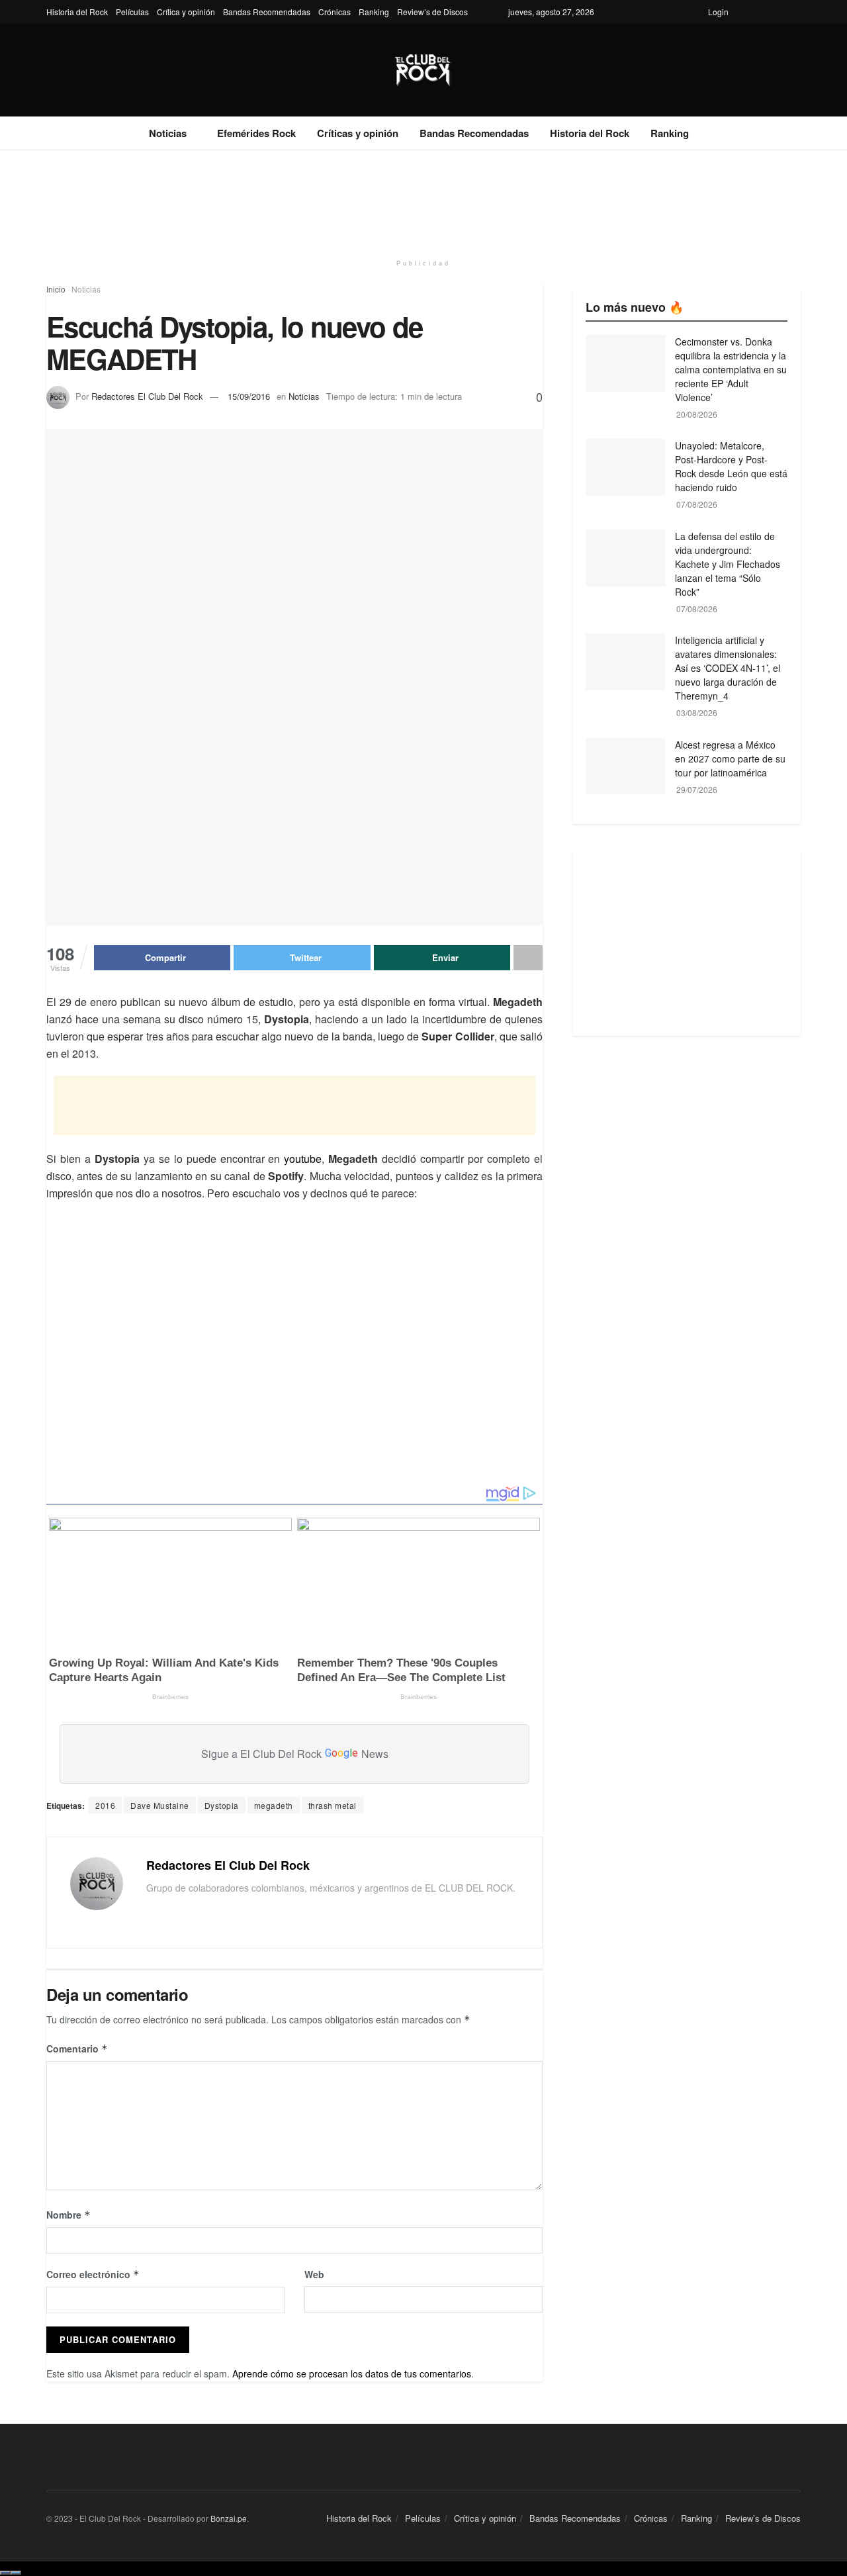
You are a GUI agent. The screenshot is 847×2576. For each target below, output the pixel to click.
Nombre (68, 2215)
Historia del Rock (77, 12)
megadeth (274, 1805)
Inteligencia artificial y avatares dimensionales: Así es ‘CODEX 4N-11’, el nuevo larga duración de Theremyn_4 (728, 668)
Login (718, 12)
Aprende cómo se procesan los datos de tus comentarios (352, 2373)
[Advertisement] (423, 200)
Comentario (77, 2048)
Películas (132, 12)
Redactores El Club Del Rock (147, 396)
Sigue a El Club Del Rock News (295, 1754)
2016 (105, 1805)
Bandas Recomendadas (267, 12)
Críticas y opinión (358, 133)
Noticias (168, 133)
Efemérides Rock (256, 133)
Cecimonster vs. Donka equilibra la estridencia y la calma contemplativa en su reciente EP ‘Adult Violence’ (731, 369)
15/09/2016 (249, 396)
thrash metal (333, 1805)
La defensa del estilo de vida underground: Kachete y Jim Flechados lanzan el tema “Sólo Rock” (728, 564)
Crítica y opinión (186, 12)
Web (314, 2274)
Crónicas (334, 12)
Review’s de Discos (432, 12)
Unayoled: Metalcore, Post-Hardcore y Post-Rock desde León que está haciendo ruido (731, 466)
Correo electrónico (93, 2274)
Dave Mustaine (160, 1805)
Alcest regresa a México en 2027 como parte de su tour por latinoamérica (730, 759)
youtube (303, 1159)
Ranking (374, 12)
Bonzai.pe (229, 2518)
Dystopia (222, 1805)
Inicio (56, 289)
